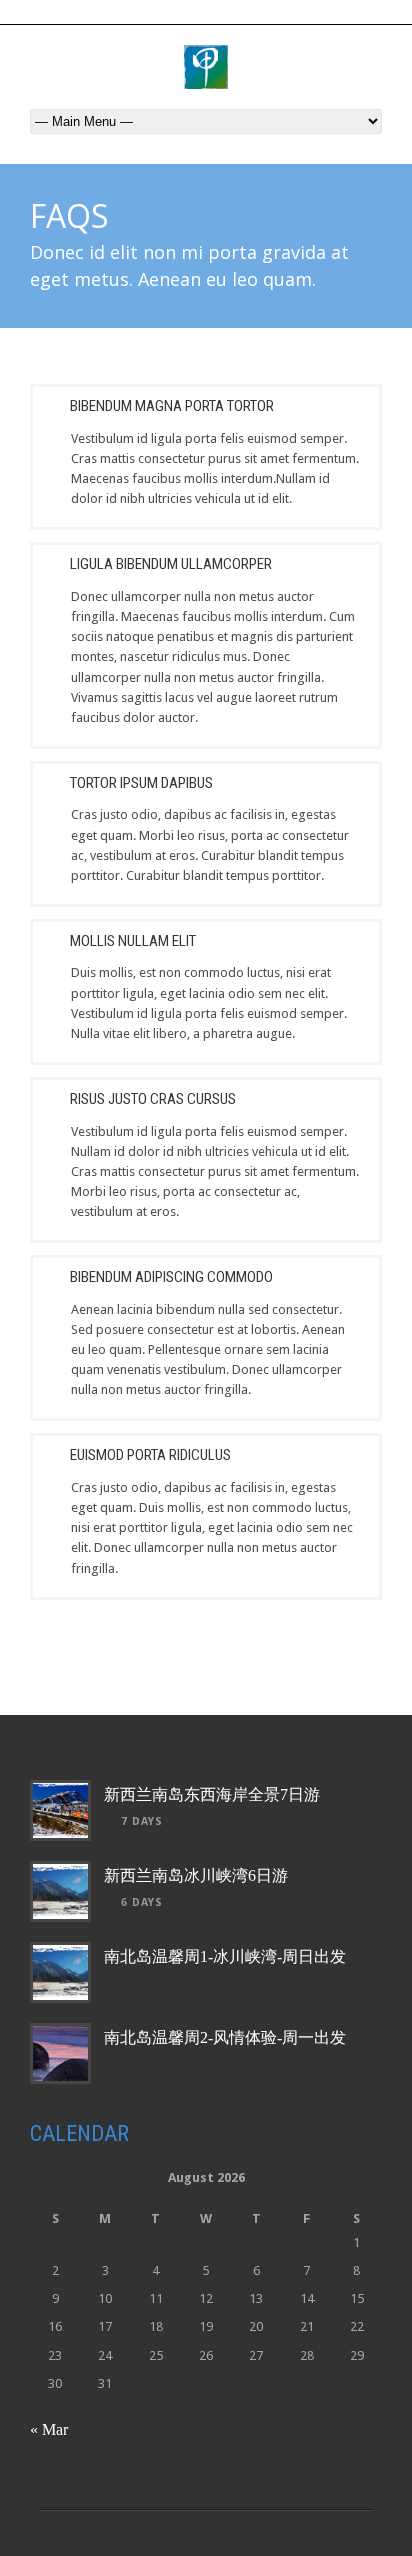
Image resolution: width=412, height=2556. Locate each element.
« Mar (49, 2429)
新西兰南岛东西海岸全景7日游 (212, 1794)
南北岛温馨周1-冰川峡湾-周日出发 (225, 1956)
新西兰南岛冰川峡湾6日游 (196, 1875)
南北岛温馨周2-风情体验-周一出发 (225, 2037)
